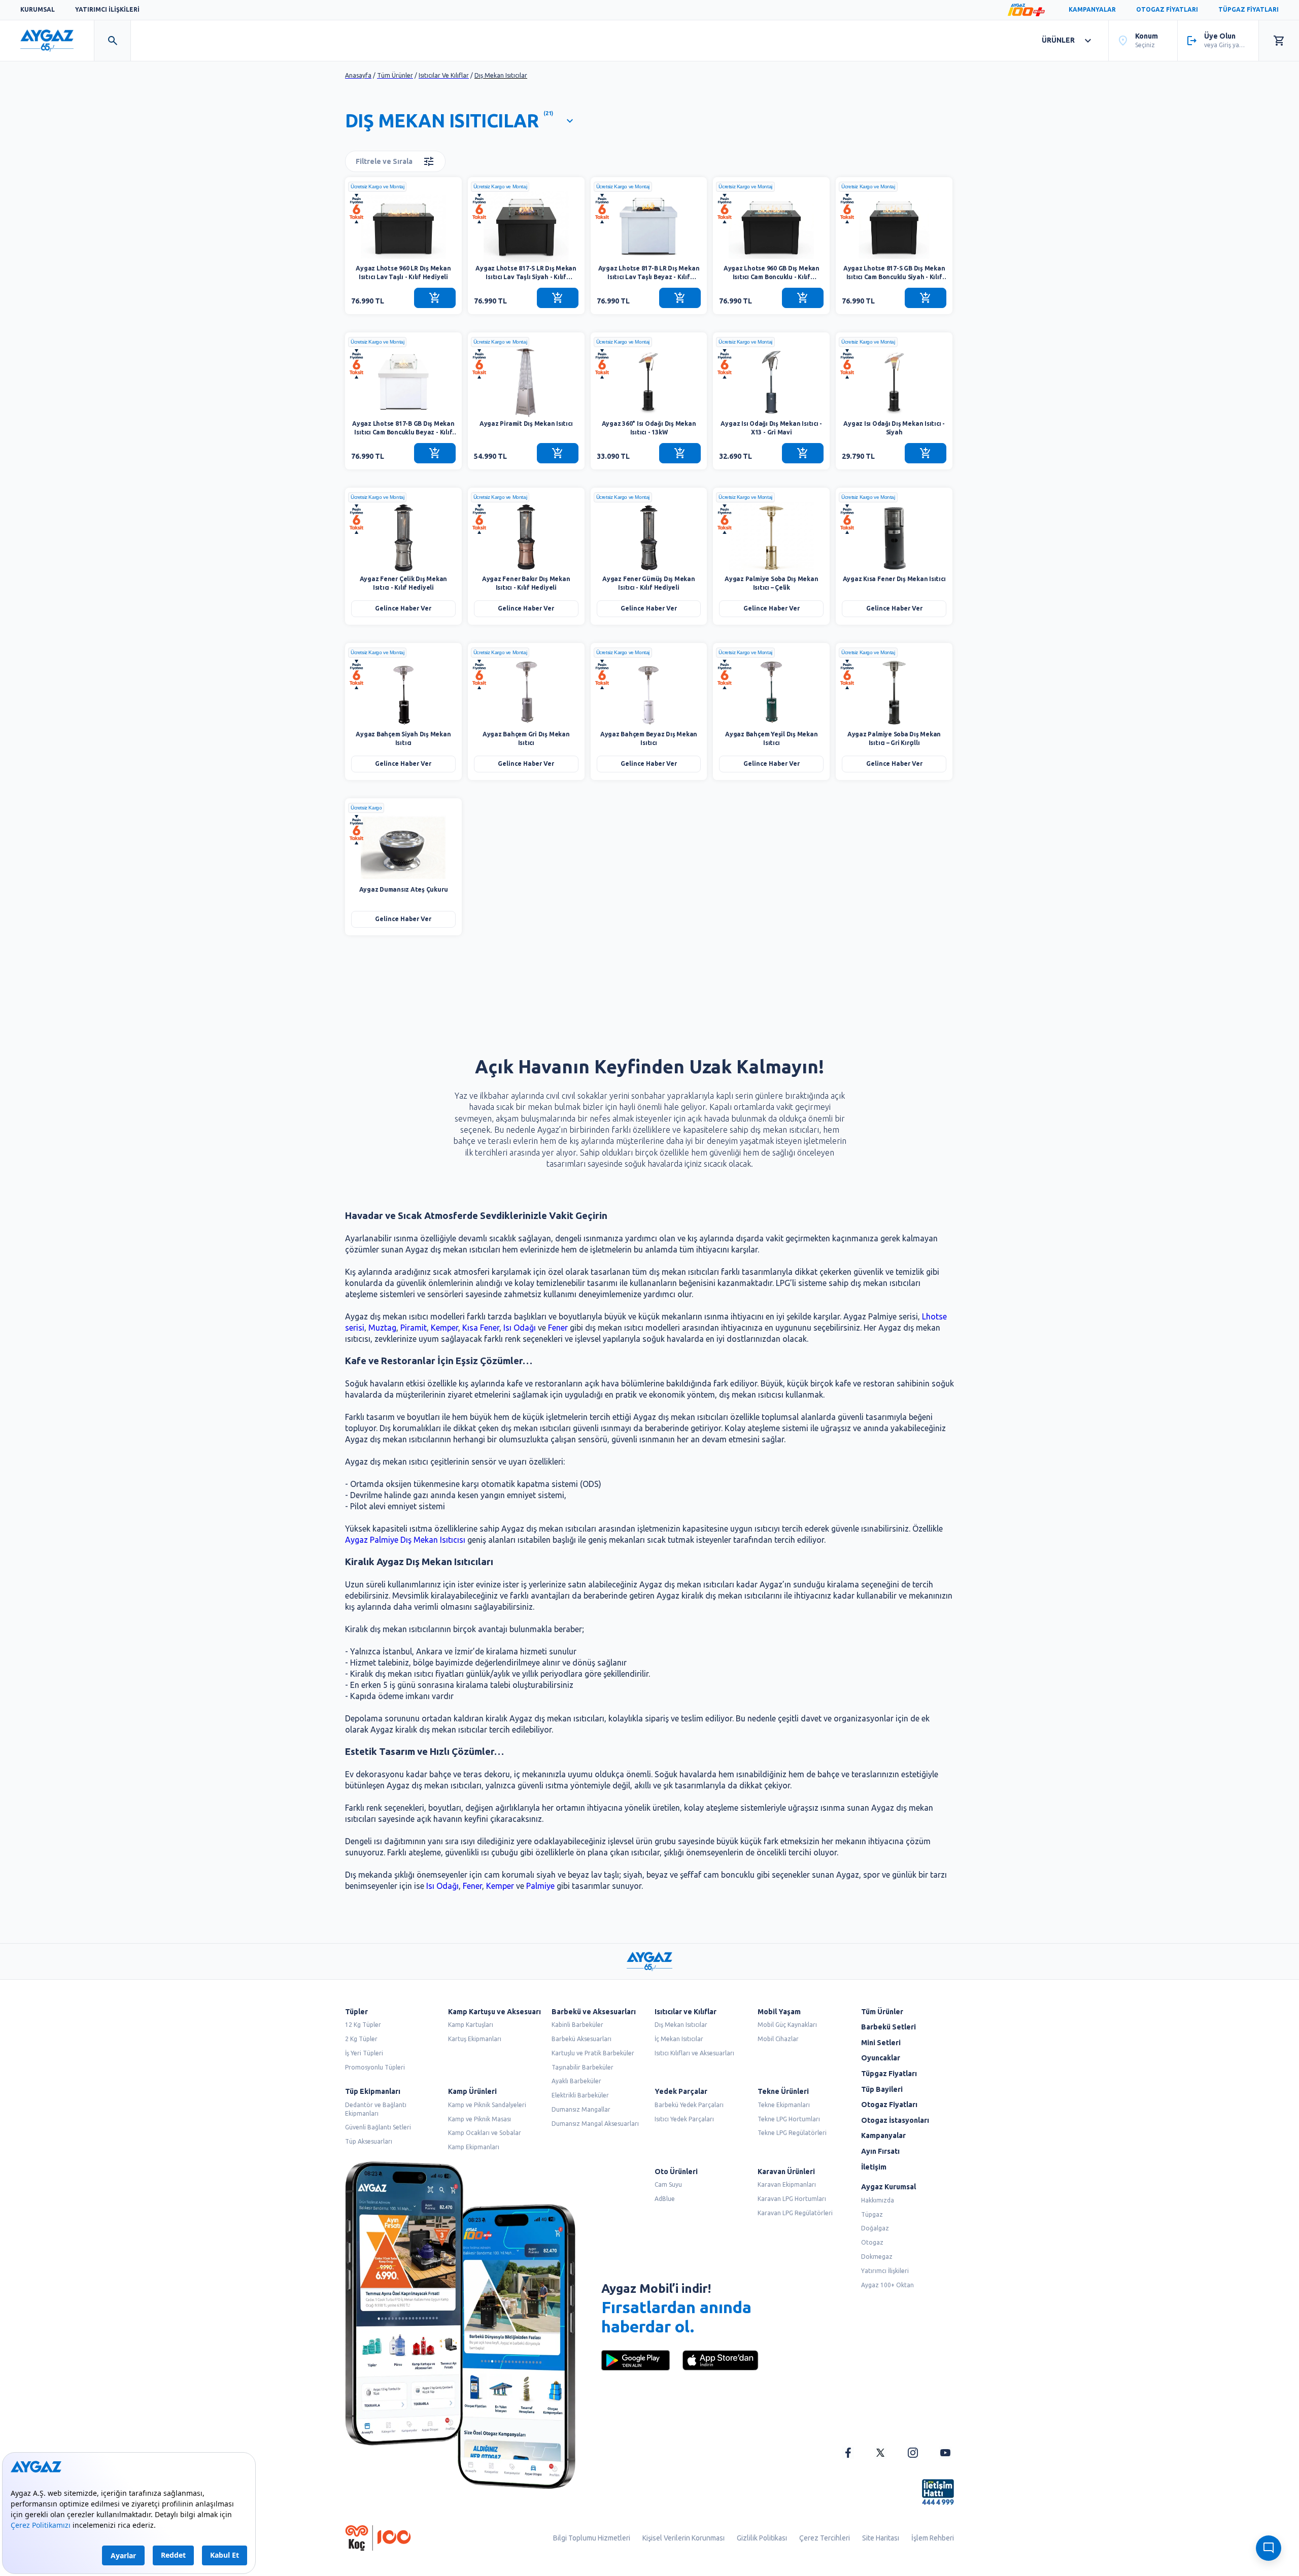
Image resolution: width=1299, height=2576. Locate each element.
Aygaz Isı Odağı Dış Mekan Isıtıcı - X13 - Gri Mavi (771, 428)
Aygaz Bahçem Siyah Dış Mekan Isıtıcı (403, 738)
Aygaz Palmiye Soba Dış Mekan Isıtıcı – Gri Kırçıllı (894, 738)
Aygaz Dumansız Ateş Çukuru (404, 889)
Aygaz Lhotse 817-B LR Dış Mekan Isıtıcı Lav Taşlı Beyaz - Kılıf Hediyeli (649, 273)
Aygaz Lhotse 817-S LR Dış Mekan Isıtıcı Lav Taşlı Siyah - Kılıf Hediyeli (526, 273)
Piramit (414, 1328)
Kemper (445, 1328)
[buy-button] (435, 298)
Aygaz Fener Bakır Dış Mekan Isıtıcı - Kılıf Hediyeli (526, 583)
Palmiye (540, 1886)
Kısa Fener (481, 1328)
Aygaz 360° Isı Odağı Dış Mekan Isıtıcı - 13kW (649, 428)
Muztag (382, 1328)
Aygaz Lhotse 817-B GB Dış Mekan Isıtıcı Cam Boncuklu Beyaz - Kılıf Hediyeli (403, 429)
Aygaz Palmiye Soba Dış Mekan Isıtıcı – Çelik (771, 583)
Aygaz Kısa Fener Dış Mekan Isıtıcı (894, 579)
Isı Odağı (520, 1328)
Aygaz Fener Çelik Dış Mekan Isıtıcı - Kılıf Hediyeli (404, 583)
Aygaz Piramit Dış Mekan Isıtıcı (526, 423)
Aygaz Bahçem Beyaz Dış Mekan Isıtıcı (649, 738)
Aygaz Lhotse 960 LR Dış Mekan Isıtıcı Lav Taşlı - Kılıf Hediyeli (403, 273)
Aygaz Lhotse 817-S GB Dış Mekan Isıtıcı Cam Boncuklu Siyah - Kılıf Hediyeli (894, 273)
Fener (558, 1328)
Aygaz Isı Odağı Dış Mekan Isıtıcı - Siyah (894, 428)
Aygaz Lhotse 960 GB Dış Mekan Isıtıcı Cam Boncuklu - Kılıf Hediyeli (772, 273)
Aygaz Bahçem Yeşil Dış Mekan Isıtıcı (771, 738)
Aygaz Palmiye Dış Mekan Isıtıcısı (405, 1540)
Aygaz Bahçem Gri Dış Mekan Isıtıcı (526, 738)
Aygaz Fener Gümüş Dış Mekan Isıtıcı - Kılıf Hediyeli (649, 583)
